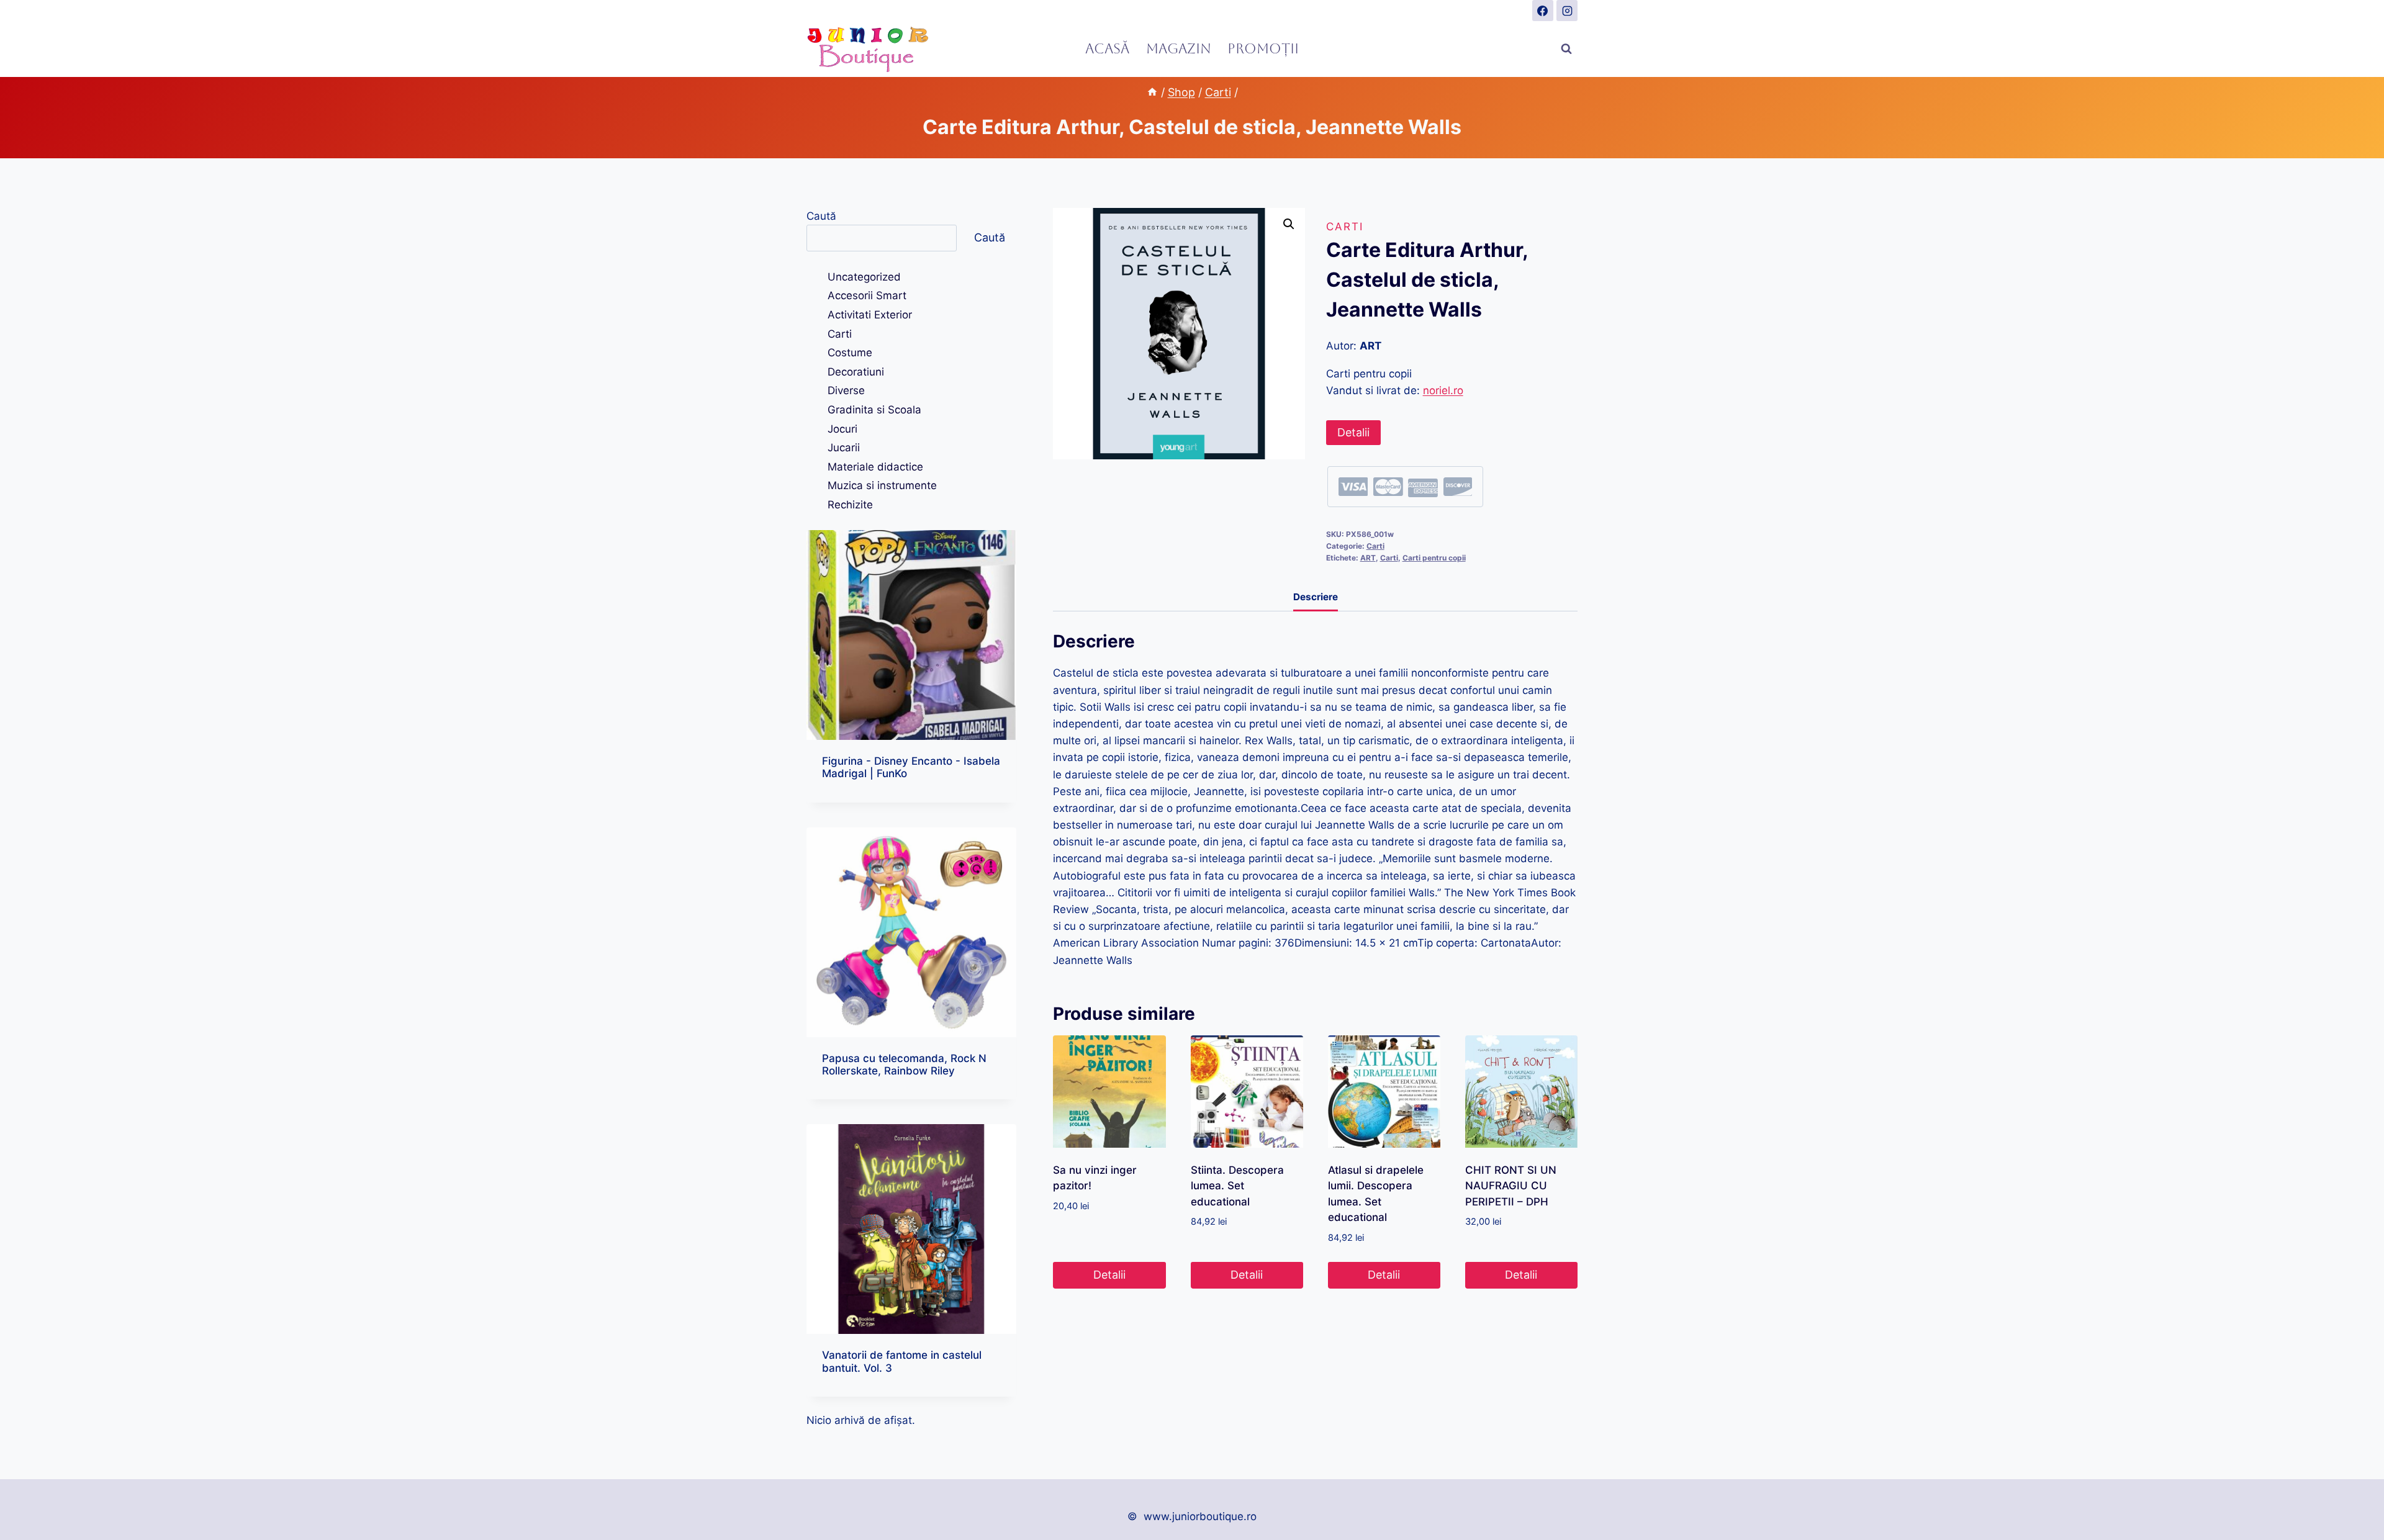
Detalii (1353, 432)
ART (1368, 558)
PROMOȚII (1263, 49)
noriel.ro (1443, 390)
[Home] (1152, 92)
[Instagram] (1567, 11)
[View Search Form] (1566, 49)
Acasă (1107, 49)
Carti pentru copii (1434, 558)
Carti (1345, 227)
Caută (821, 216)
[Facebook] (1543, 11)
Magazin (1179, 49)
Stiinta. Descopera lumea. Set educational (1237, 1186)
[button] (1289, 224)
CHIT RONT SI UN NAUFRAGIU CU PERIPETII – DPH (1511, 1186)
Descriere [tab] (1316, 597)
